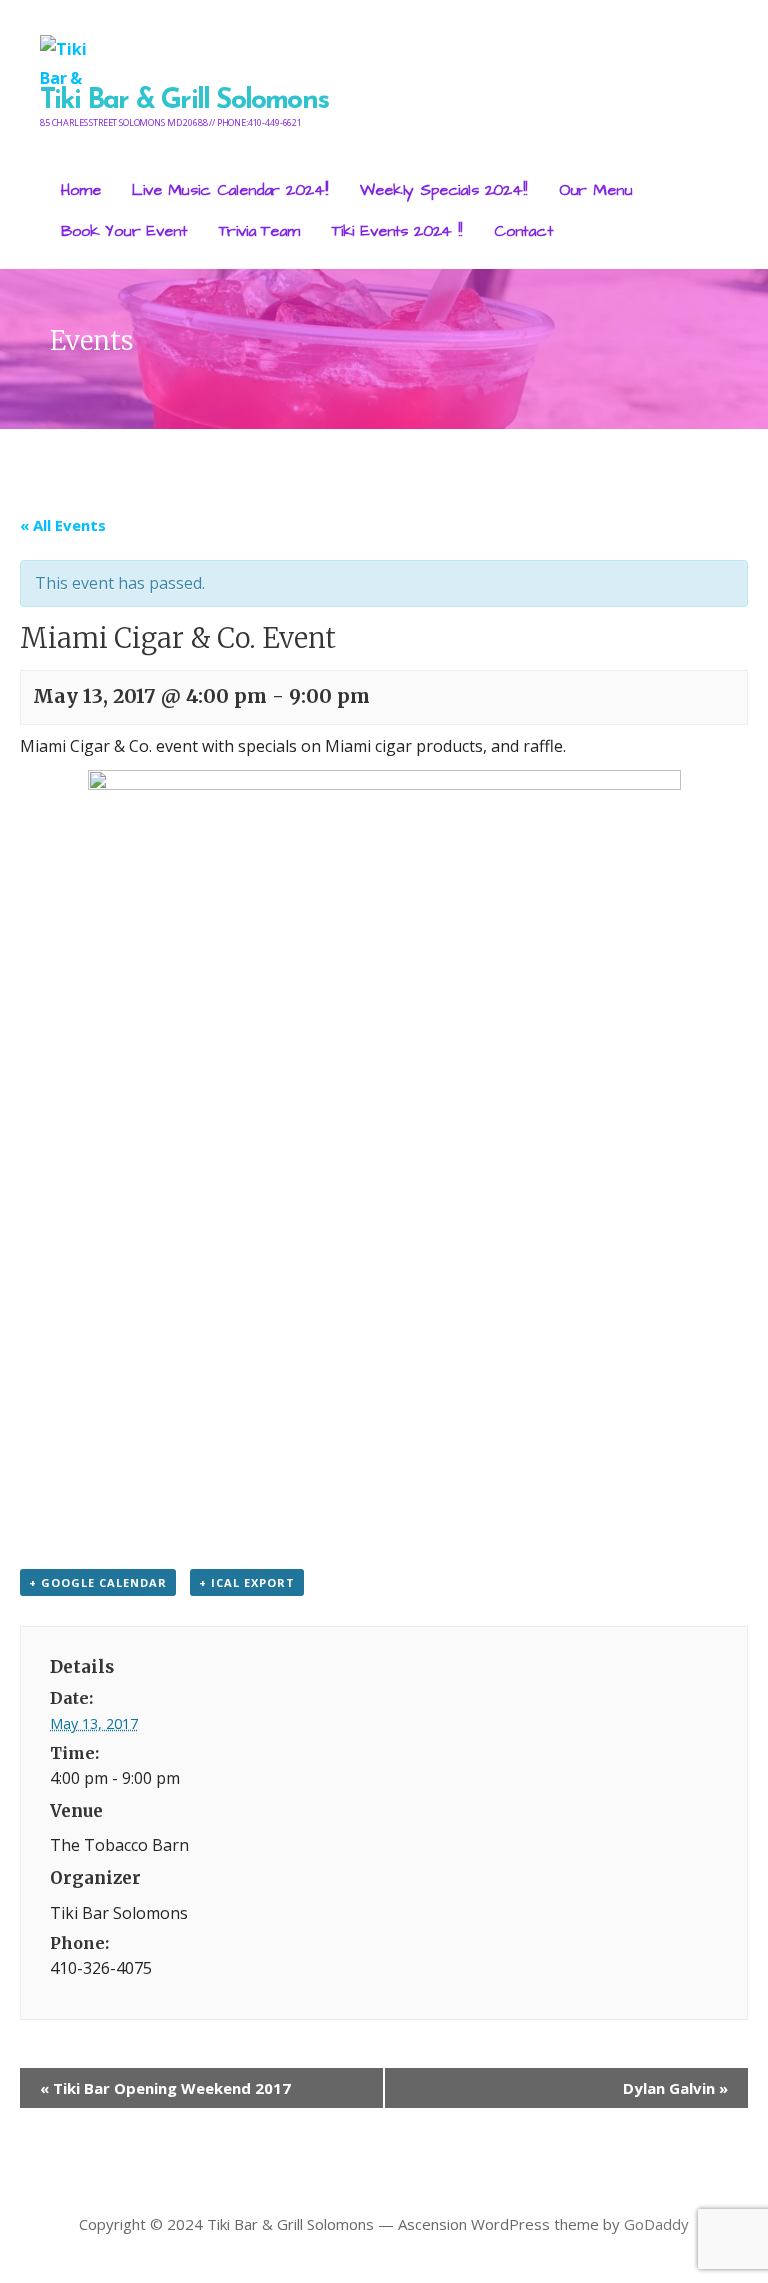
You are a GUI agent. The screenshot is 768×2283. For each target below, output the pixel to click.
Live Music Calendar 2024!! (230, 190)
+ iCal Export (247, 1582)
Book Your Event (124, 231)
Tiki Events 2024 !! (397, 231)
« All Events (63, 525)
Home (80, 190)
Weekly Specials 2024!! (443, 190)
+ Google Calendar (98, 1582)
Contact (523, 231)
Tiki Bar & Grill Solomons (184, 101)
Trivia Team (259, 231)
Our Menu (596, 190)
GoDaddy (656, 2224)
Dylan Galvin (675, 2088)
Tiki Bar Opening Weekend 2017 (165, 2088)
